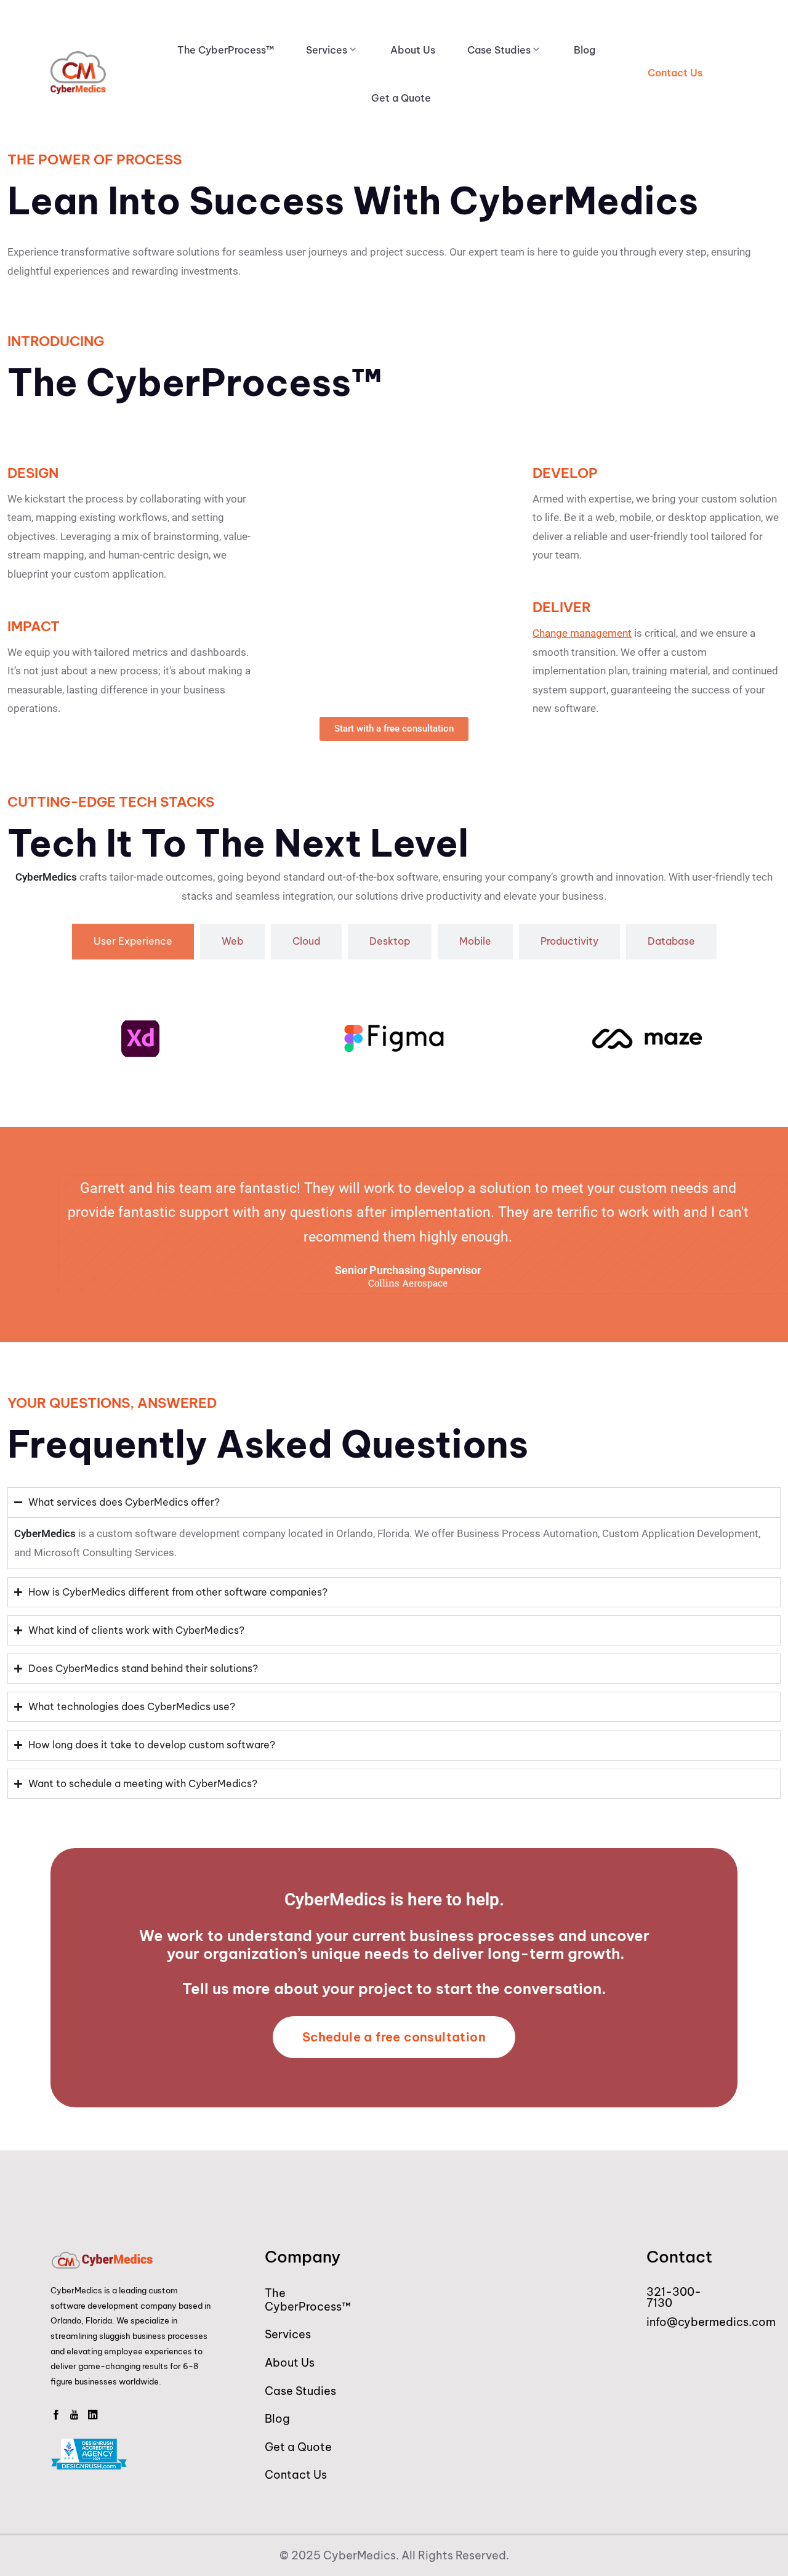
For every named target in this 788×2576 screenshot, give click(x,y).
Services (327, 50)
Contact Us (675, 73)
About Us (413, 50)
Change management (582, 633)
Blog (585, 50)
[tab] (133, 941)
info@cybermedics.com (711, 2322)
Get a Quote (401, 98)
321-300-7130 (674, 2298)
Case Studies (499, 50)
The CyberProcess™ (226, 50)
